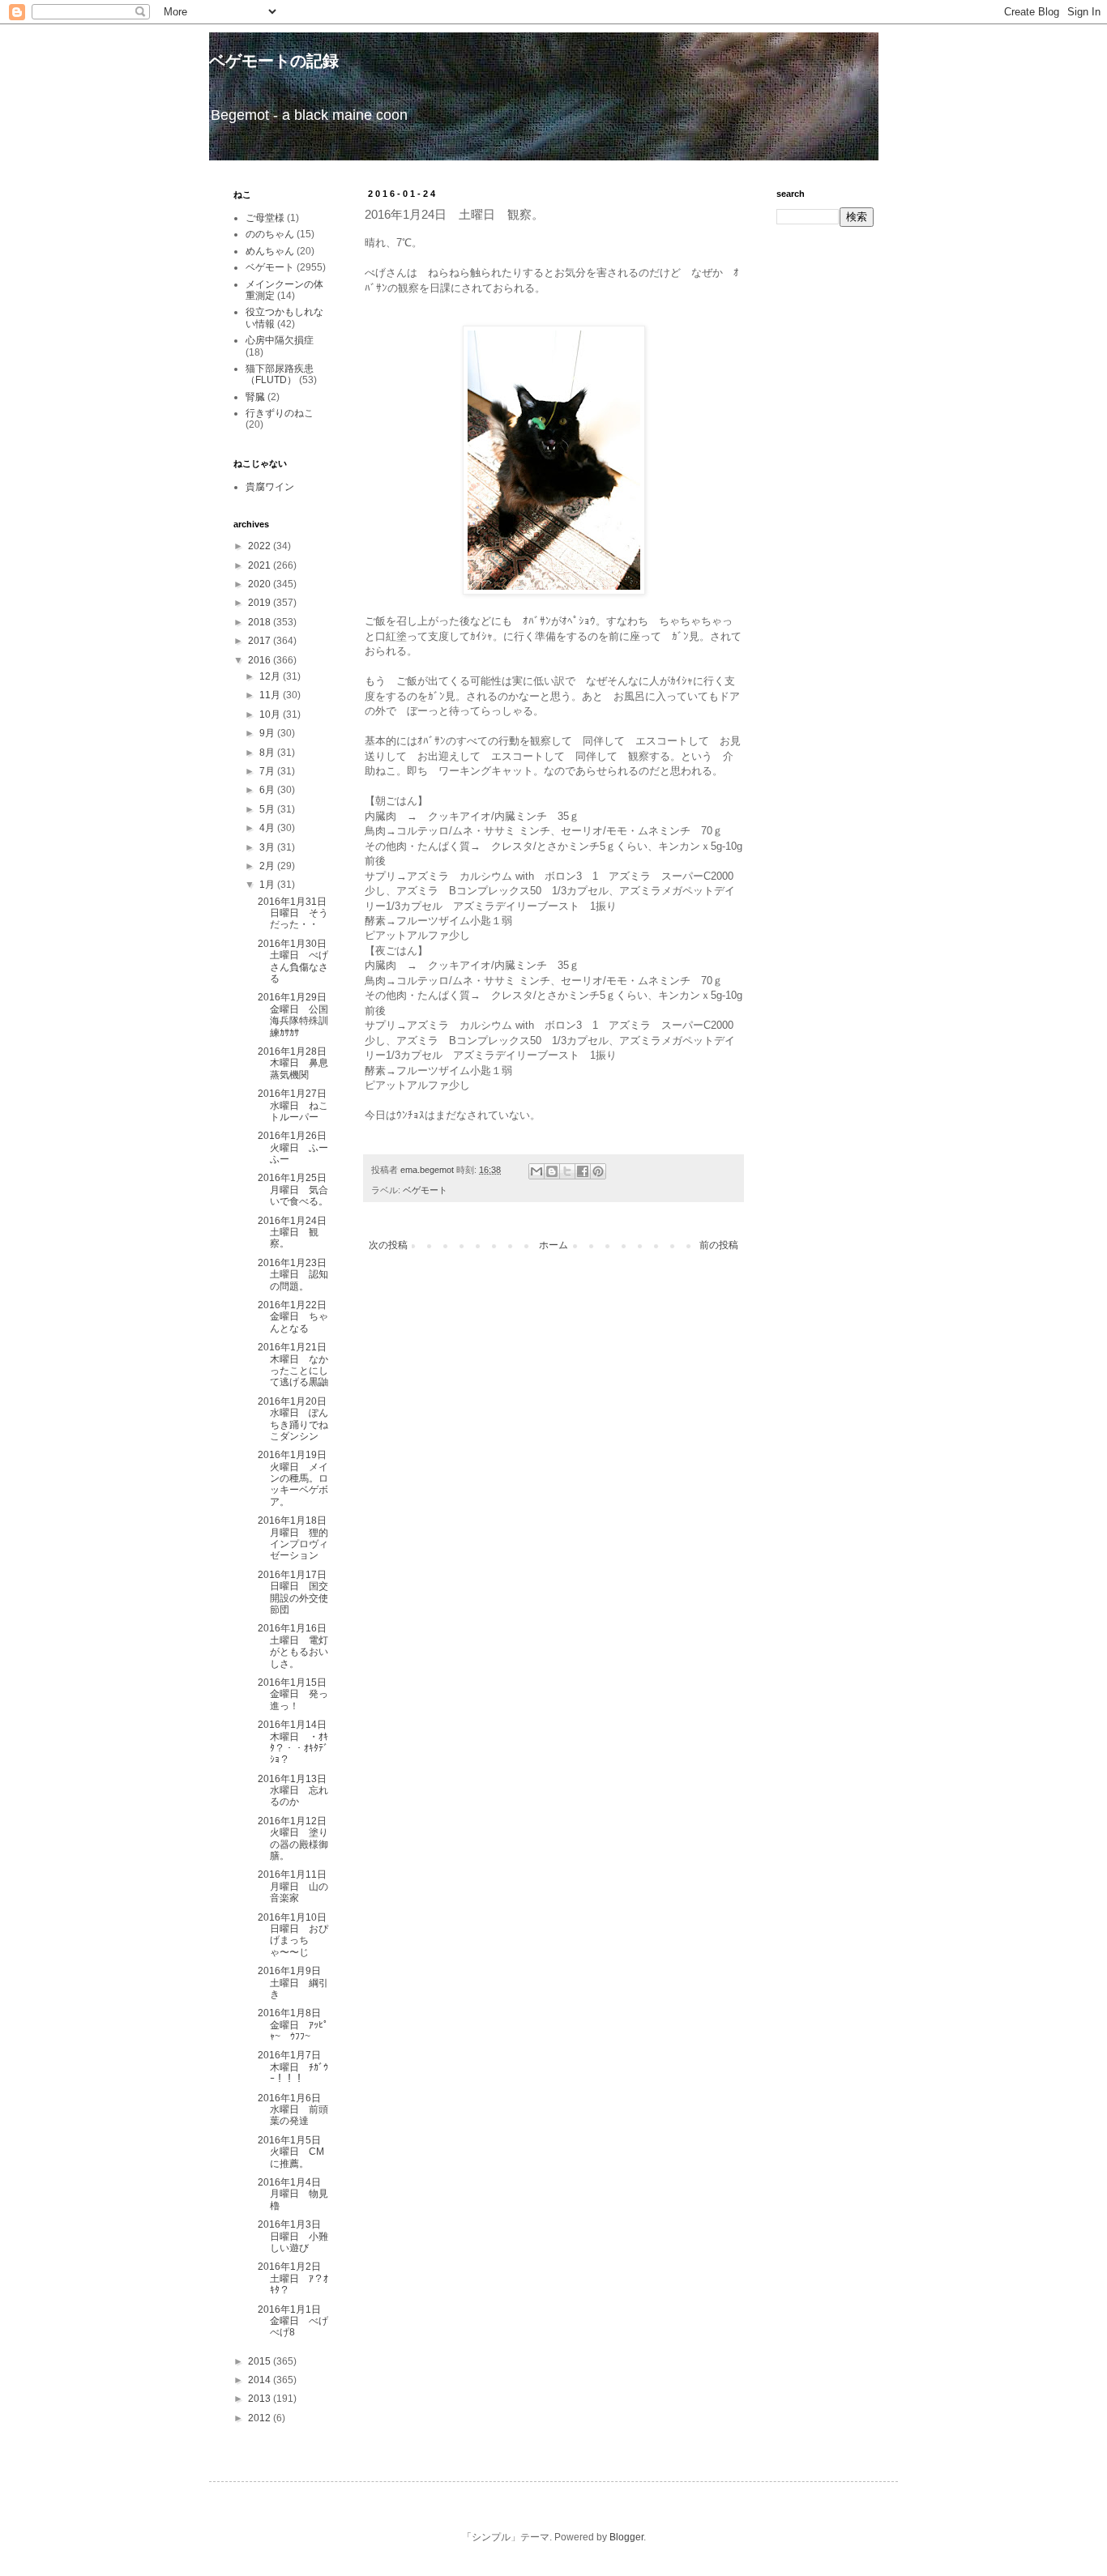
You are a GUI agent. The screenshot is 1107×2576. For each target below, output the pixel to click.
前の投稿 (719, 1245)
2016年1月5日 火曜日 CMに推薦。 (294, 2152)
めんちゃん (270, 251)
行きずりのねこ (280, 413)
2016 (261, 660)
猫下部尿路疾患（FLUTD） (280, 374)
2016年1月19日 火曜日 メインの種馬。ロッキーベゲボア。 (297, 1478)
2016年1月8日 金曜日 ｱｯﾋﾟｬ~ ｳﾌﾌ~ (294, 2025)
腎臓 (255, 397)
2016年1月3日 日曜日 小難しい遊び (294, 2236)
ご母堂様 (265, 218)
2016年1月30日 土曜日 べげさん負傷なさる (297, 961)
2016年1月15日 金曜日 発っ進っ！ (297, 1694)
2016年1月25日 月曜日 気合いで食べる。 (297, 1190)
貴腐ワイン (270, 487)
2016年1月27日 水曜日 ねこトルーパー (297, 1105)
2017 (261, 641)
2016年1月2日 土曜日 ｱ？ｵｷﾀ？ (294, 2278)
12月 (271, 676)
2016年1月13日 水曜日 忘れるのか (297, 1791)
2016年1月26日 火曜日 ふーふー (297, 1147)
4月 (268, 828)
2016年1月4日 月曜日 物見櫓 (294, 2194)
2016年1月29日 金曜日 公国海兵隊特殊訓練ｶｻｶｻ (297, 1015)
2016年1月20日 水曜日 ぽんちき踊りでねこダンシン (297, 1419)
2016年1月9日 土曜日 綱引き (294, 1983)
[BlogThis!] (552, 1171)
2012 (261, 2418)
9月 (268, 733)
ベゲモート (425, 1190)
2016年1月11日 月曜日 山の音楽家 (297, 1886)
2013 (261, 2399)
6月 (268, 790)
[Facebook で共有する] (583, 1171)
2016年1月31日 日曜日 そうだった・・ (297, 913)
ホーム (553, 1245)
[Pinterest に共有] (598, 1171)
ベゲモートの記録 (274, 61)
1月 (268, 885)
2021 (261, 565)
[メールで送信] (536, 1171)
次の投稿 (388, 1245)
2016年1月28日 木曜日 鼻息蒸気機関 (297, 1063)
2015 (261, 2361)
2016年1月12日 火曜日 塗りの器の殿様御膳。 (297, 1838)
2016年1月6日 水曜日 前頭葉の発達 (294, 2110)
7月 (268, 771)
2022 (261, 546)
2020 (261, 584)
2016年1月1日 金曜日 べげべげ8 (294, 2321)
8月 (268, 753)
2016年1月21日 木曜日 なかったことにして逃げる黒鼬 (297, 1365)
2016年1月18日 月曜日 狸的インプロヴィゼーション (297, 1538)
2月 (268, 866)
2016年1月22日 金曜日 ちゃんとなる (297, 1317)
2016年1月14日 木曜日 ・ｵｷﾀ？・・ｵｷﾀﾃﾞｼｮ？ (297, 1742)
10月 (271, 714)
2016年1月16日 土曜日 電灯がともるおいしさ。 (297, 1646)
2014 (261, 2380)
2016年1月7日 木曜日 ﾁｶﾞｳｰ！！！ (294, 2067)
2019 (261, 603)
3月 (268, 847)
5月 (268, 809)
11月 (271, 695)
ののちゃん (270, 234)
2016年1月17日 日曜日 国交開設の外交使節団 (297, 1592)
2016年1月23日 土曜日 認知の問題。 (297, 1275)
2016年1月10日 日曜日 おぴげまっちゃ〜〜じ (297, 1935)
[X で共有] (567, 1171)
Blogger (626, 2537)
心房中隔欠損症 (280, 340)
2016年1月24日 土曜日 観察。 (297, 1233)
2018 (261, 622)
